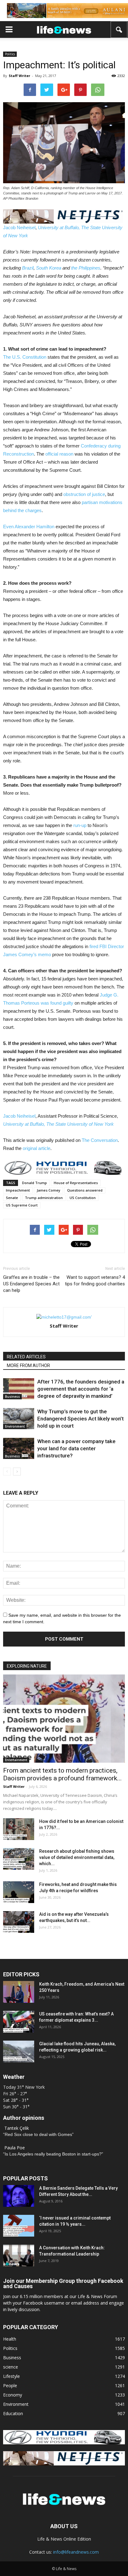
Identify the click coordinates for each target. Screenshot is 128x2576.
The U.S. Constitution (25, 357)
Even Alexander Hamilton (29, 527)
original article (37, 1148)
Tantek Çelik (17, 2128)
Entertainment (16, 1760)
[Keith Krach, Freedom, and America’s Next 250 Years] (19, 1992)
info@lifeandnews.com (76, 2552)
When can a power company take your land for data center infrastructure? (76, 1448)
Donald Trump (34, 1183)
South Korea (49, 268)
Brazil (28, 268)
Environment (15, 1426)
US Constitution (83, 1198)
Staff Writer (19, 76)
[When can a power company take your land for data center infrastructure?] (19, 1449)
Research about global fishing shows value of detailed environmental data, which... (77, 1857)
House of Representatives (76, 1183)
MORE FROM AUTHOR (28, 1365)
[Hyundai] (64, 2443)
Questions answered (85, 1190)
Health (10, 2339)
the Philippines (86, 268)
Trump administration (44, 1198)
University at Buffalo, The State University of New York (58, 1124)
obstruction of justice (84, 494)
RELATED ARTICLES (26, 1357)
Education (13, 2413)
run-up (80, 825)
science (11, 2367)
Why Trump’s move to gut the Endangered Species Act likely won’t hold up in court (80, 1419)
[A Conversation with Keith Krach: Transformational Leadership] (19, 2256)
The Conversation (100, 1140)
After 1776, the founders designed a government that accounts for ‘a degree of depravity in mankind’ (81, 1389)
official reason (59, 454)
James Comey (48, 1190)
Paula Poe (15, 2148)
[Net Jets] (64, 2464)
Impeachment (18, 1190)
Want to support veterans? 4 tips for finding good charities (95, 1281)
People (10, 2385)
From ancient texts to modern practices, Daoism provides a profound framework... (62, 1774)
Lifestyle (11, 2376)
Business (12, 1397)
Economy (13, 2395)
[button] (119, 30)
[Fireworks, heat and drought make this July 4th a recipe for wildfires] (19, 1892)
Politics (10, 54)
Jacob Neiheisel (19, 227)
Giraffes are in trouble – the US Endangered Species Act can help (31, 1284)
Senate (12, 1198)
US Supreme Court (22, 1205)
